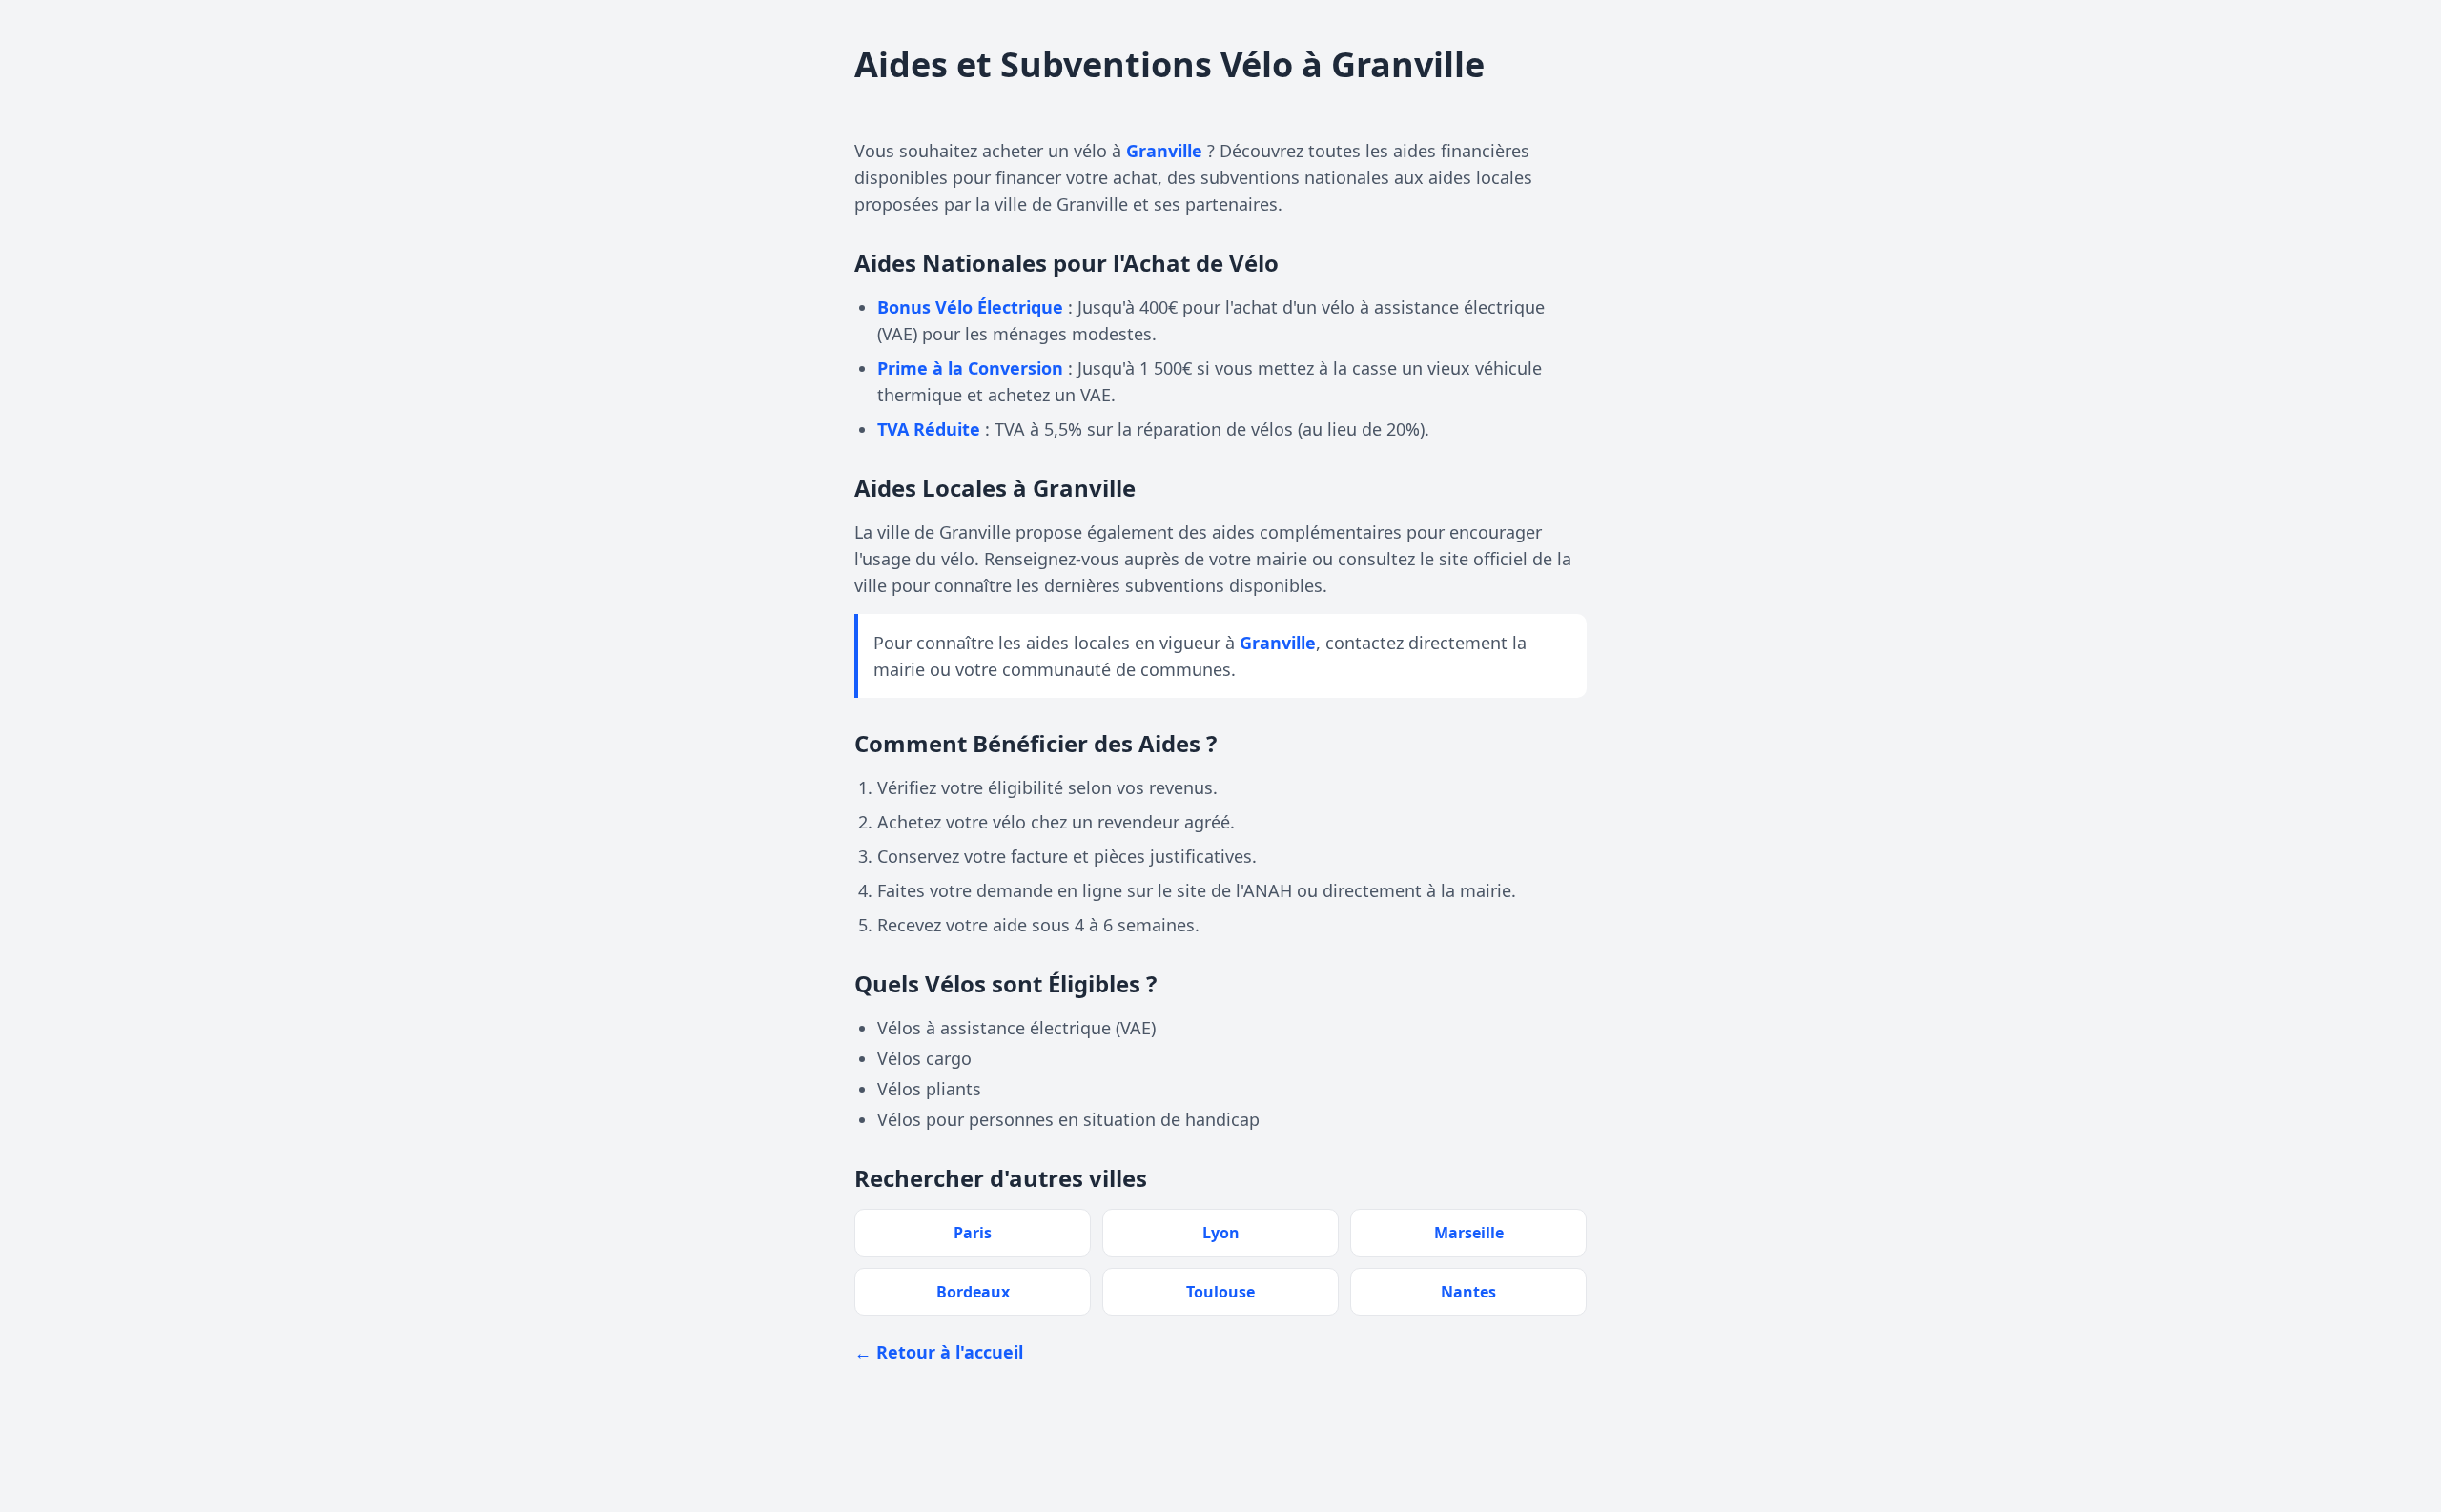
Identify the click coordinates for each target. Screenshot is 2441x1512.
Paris (973, 1233)
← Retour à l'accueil (939, 1352)
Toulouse (1220, 1292)
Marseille (1469, 1233)
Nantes (1468, 1292)
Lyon (1221, 1233)
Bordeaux (973, 1292)
